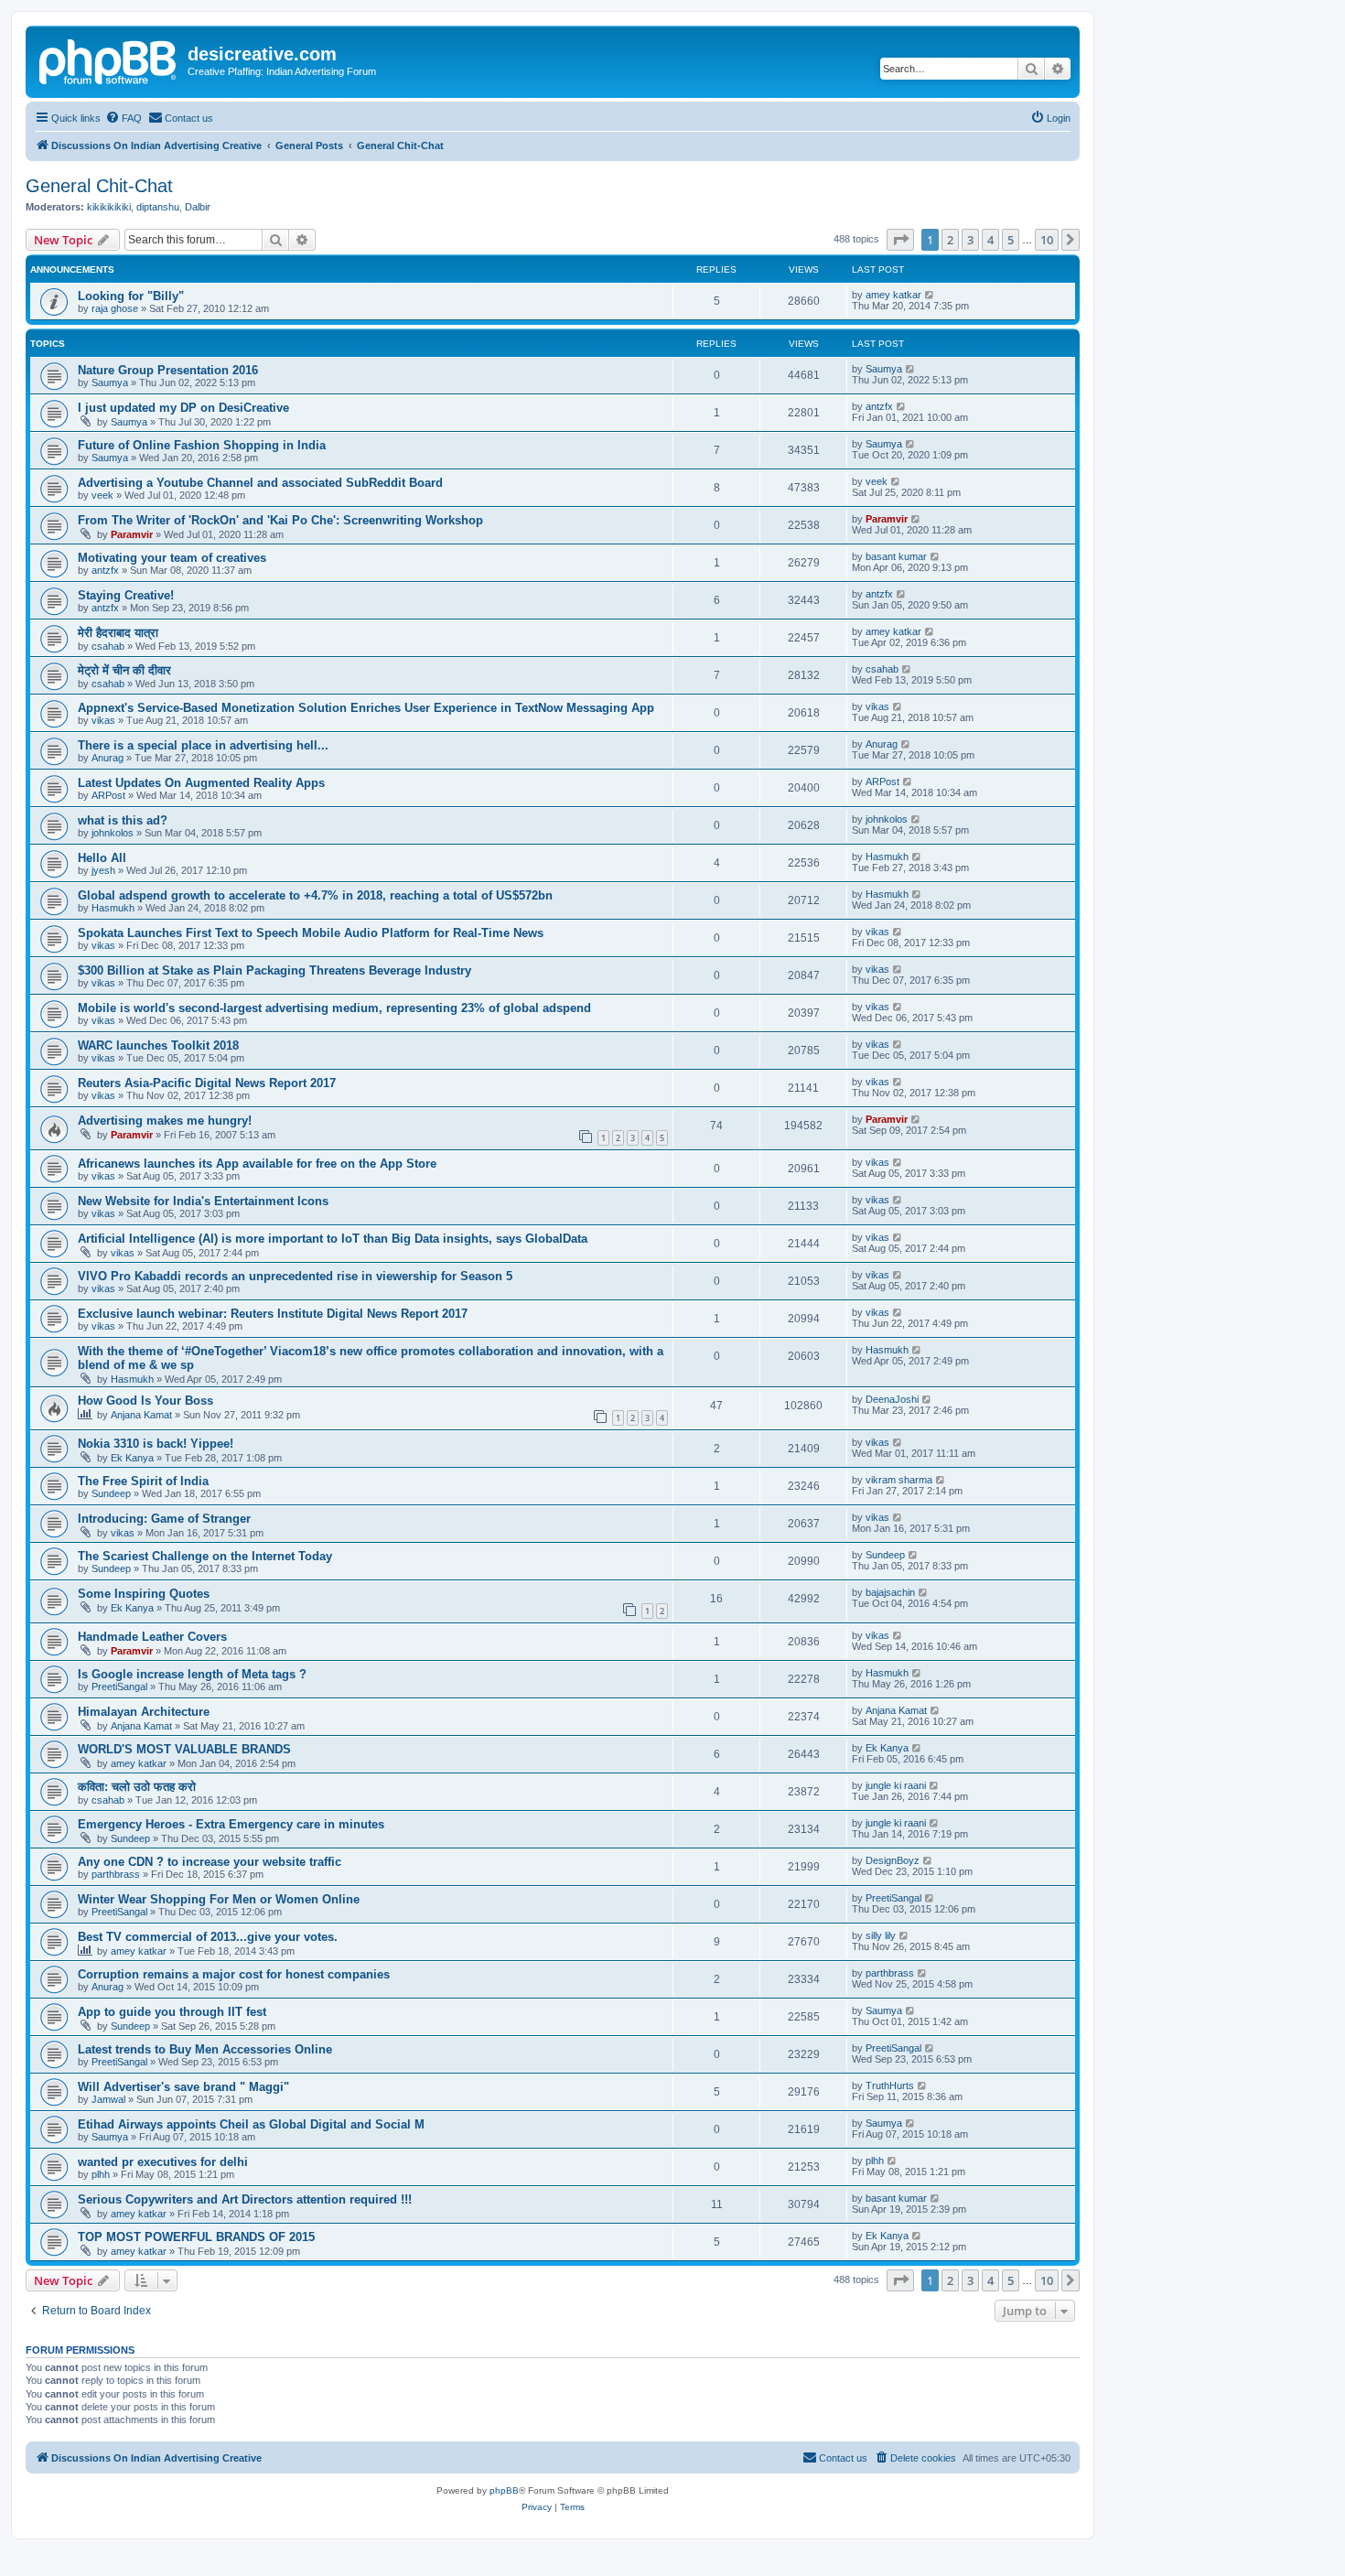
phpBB (504, 2490)
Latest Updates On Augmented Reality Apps (201, 783)
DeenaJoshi (892, 1399)
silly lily (881, 1935)
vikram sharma (899, 1480)
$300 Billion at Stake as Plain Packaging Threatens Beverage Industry (274, 970)
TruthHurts (890, 2086)
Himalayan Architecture (144, 1712)
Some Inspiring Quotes (144, 1594)
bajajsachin (890, 1592)
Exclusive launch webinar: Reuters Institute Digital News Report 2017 (273, 1314)
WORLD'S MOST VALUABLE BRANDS (184, 1749)
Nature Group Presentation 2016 (168, 370)
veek (102, 495)
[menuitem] (124, 118)
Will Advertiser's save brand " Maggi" (183, 2087)
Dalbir (198, 207)
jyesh (103, 870)
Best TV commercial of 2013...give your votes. (208, 1937)
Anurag (108, 758)
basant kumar (896, 556)
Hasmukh (887, 857)
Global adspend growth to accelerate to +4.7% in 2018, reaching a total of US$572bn (315, 895)
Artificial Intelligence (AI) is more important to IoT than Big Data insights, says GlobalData (333, 1239)
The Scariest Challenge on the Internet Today (205, 1556)
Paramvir (132, 534)
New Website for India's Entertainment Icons (203, 1201)
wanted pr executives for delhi (163, 2162)
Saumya (110, 383)
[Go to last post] (930, 295)
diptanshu (158, 207)
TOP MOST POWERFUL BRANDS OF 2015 (196, 2237)
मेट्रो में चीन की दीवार (124, 670)
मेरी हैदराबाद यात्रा (118, 633)
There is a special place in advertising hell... (203, 745)
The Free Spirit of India (143, 1481)
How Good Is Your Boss (145, 1401)
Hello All (102, 858)
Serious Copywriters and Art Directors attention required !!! (245, 2199)
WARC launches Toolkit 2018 (158, 1045)
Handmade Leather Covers (152, 1637)
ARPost (108, 795)
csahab (108, 646)
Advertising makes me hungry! (165, 1121)
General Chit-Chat (99, 186)
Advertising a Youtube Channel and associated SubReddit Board (260, 483)
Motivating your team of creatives (172, 558)
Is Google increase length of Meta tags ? (192, 1674)
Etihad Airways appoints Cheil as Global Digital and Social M (251, 2124)
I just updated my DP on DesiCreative (183, 408)
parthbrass (116, 1874)
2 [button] (950, 240)
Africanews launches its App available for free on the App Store (257, 1164)
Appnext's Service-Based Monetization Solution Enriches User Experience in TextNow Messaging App (366, 708)
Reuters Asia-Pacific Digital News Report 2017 (207, 1083)
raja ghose (115, 308)
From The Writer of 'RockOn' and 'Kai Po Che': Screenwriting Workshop (280, 520)
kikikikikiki (109, 207)
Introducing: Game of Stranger (164, 1519)
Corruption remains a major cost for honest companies (234, 1974)
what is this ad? (123, 820)
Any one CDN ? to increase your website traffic (210, 1862)
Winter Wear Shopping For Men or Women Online (219, 1899)
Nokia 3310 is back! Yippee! (156, 1444)
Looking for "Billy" (131, 296)
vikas (103, 720)
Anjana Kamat (141, 1415)
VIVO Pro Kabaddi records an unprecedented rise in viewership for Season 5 (295, 1276)
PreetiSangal (119, 1687)
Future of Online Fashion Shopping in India (202, 445)
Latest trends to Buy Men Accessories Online (205, 2049)
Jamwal (108, 2099)
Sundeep (111, 1493)
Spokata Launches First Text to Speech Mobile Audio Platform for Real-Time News (311, 933)
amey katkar (893, 295)
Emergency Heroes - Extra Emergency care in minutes (231, 1824)
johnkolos (113, 833)
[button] (900, 240)
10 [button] (1047, 240)
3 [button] (970, 240)
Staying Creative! (126, 595)
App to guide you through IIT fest (172, 2012)
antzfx (879, 406)
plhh (101, 2174)
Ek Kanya (132, 1458)
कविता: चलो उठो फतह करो (137, 1787)
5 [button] (1011, 240)
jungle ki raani (896, 1785)
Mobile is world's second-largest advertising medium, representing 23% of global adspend (334, 1008)
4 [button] (990, 240)
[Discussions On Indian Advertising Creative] (109, 59)
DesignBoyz (893, 1860)
